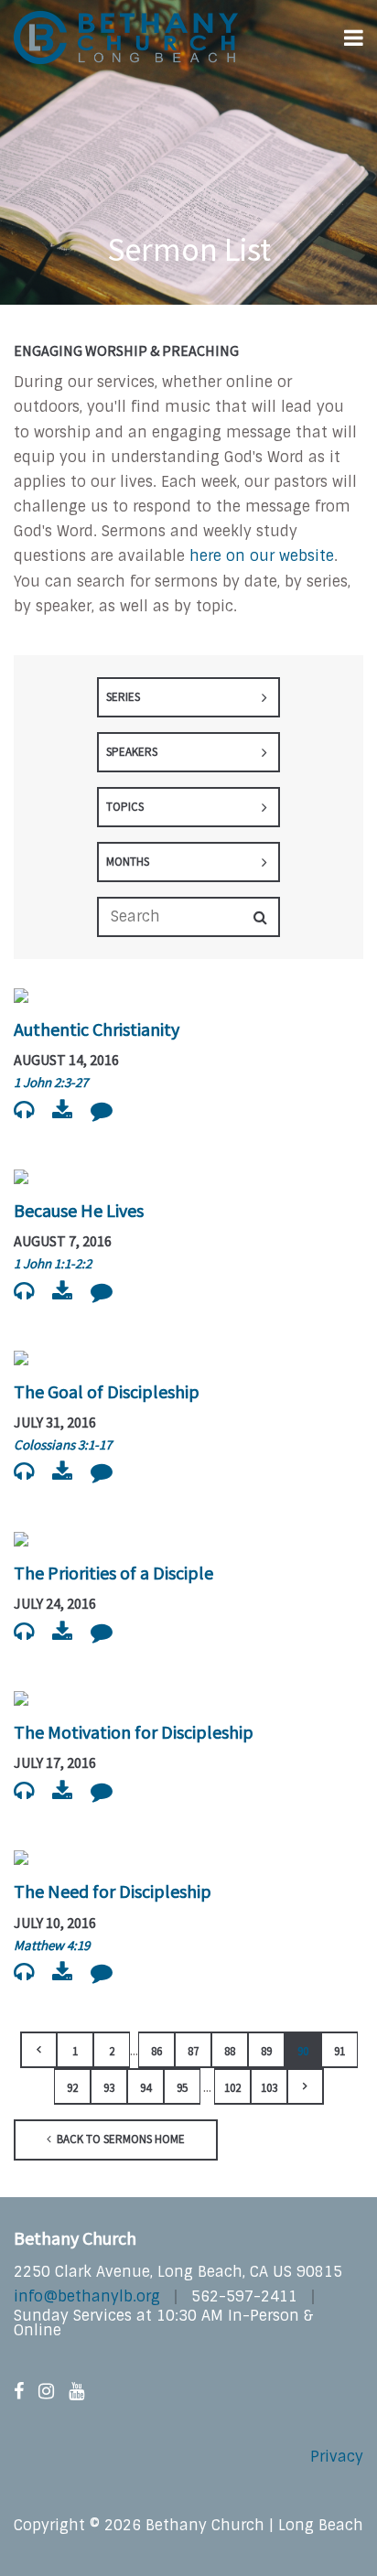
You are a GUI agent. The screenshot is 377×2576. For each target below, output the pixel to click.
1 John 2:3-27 (51, 1082)
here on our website (262, 556)
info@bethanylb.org (87, 2296)
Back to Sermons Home (119, 2139)
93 (109, 2088)
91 (339, 2051)
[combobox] (188, 697)
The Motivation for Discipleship (134, 1732)
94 (145, 2088)
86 (156, 2051)
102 (232, 2088)
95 (182, 2088)
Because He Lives (79, 1210)
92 (72, 2088)
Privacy (337, 2457)
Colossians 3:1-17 (63, 1444)
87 (193, 2051)
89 (266, 2051)
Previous (38, 2050)
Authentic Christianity (97, 1029)
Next (306, 2086)
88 (230, 2051)
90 (303, 2051)
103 (269, 2088)
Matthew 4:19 (52, 1945)
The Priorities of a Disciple (113, 1573)
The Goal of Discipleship (107, 1391)
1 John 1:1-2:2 (53, 1263)
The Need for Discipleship (113, 1891)
